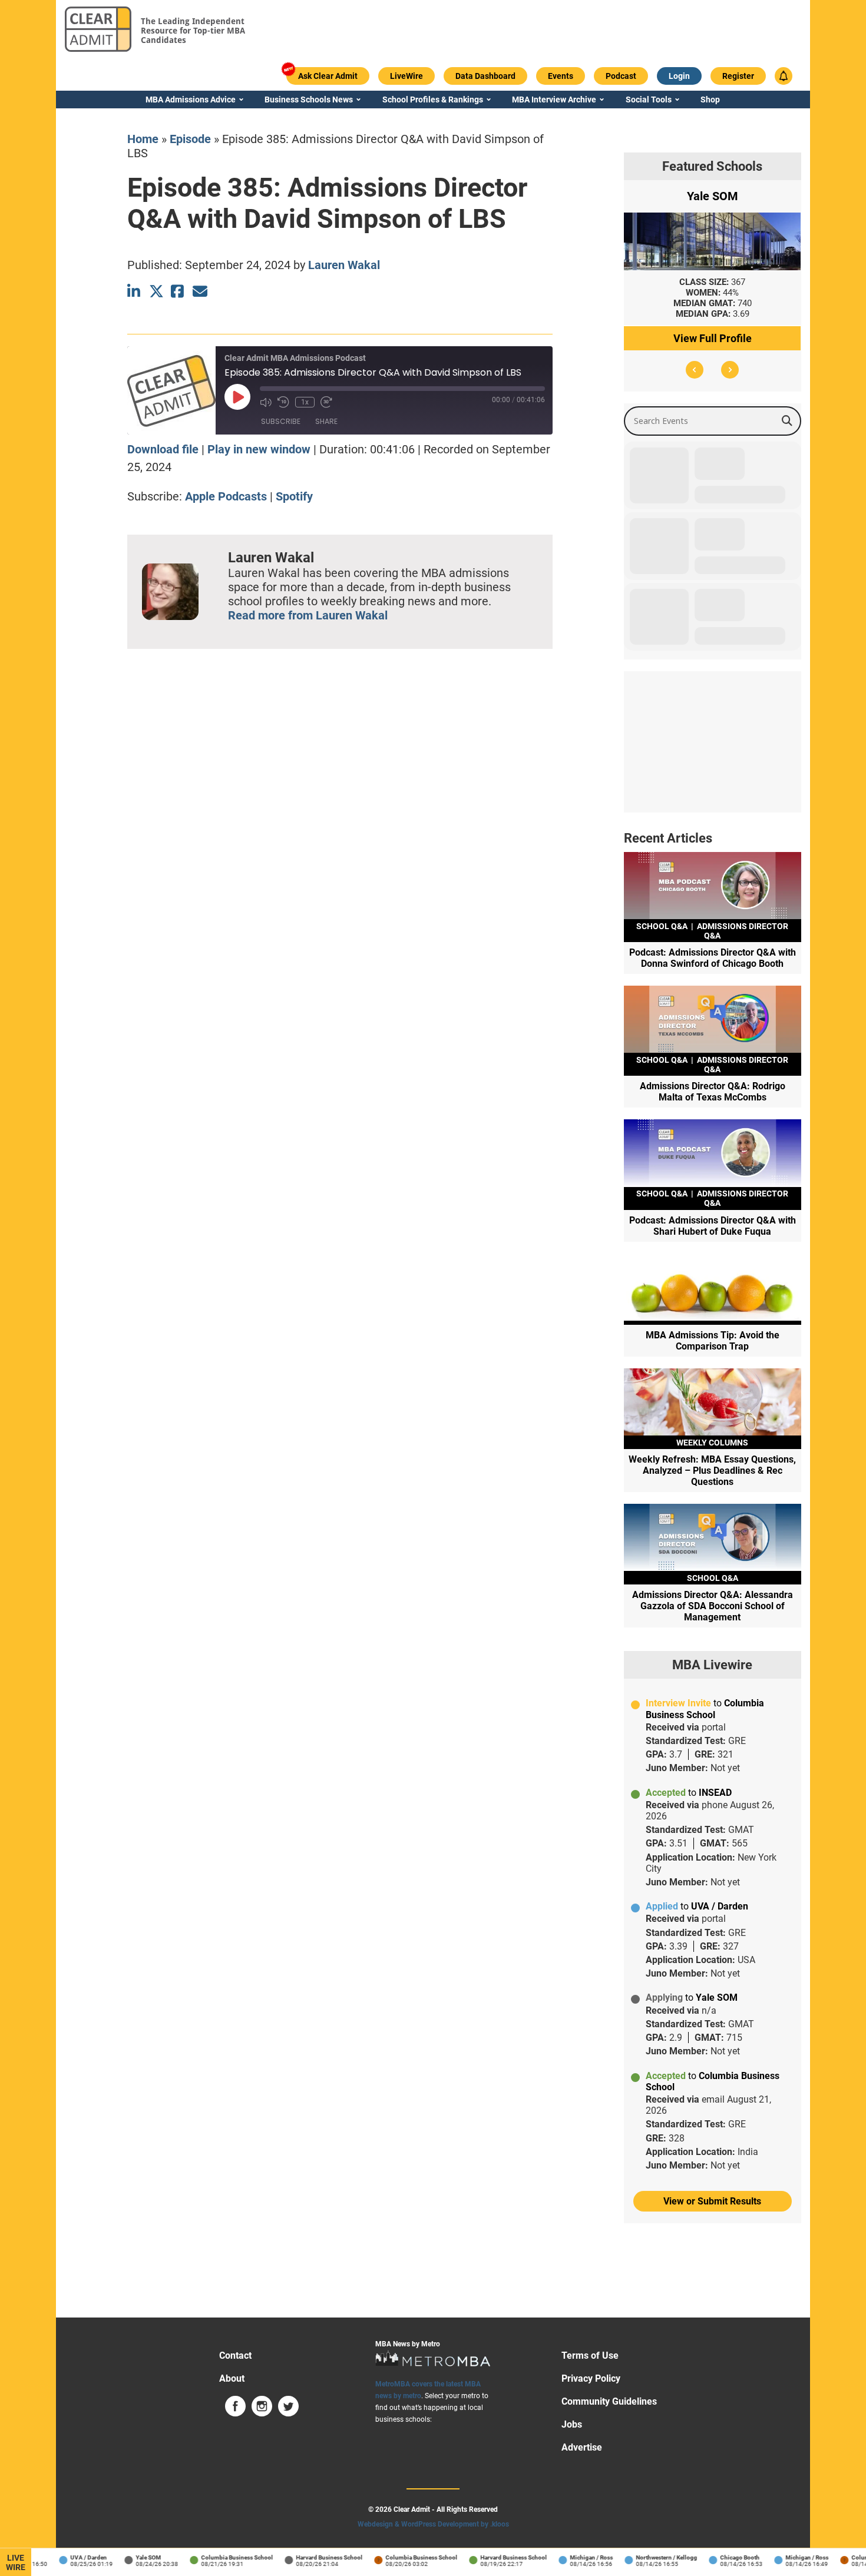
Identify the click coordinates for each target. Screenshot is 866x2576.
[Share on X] (156, 291)
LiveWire (16, 2562)
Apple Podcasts (226, 496)
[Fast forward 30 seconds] (326, 402)
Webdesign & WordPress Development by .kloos (433, 2524)
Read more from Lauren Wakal (308, 615)
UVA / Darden (68, 2557)
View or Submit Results (712, 2201)
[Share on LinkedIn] (135, 291)
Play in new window (259, 449)
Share (326, 421)
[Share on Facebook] (178, 291)
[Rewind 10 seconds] (283, 402)
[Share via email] (200, 291)
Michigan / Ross (571, 2557)
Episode (190, 139)
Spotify (294, 496)
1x (305, 402)
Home (143, 139)
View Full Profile (713, 338)
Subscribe (281, 421)
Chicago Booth (719, 2557)
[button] (695, 370)
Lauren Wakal (344, 265)
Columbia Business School (216, 2557)
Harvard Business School (308, 2557)
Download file (163, 449)
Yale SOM (128, 2557)
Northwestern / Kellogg (646, 2557)
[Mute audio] (266, 402)
